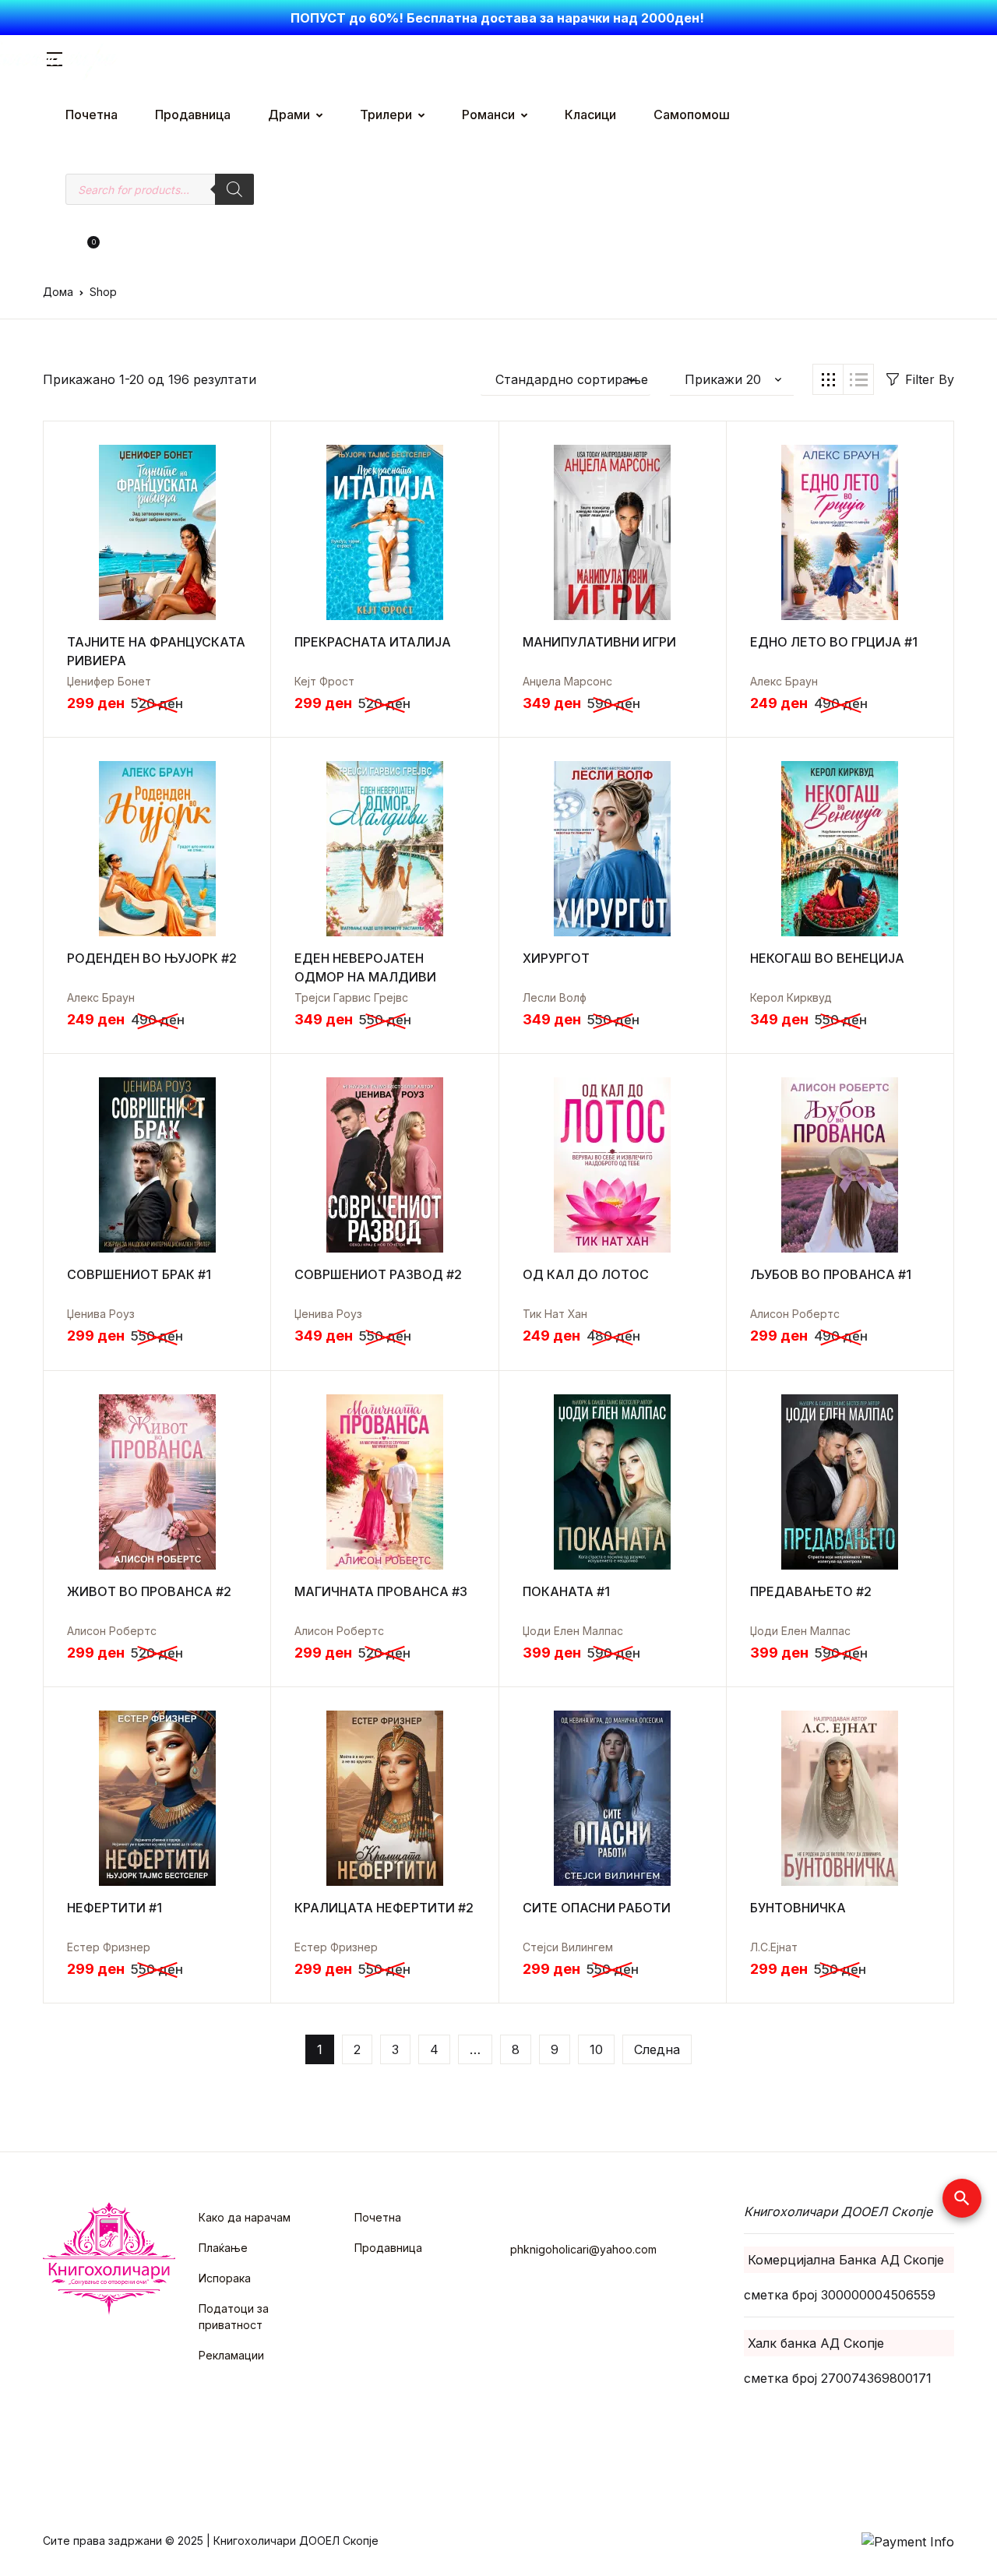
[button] (67, 248)
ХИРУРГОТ (556, 958)
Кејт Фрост (324, 681)
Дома (58, 292)
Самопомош (692, 115)
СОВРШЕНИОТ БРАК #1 (139, 1274)
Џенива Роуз (101, 1314)
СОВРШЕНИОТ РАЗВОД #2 (378, 1274)
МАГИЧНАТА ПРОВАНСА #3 (381, 1591)
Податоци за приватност (234, 2317)
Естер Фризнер (109, 1947)
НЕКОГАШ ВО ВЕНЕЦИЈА (827, 958)
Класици (590, 115)
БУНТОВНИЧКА (798, 1908)
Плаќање (223, 2248)
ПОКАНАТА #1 (566, 1591)
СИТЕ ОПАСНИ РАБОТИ (597, 1908)
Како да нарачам (245, 2217)
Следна (657, 2049)
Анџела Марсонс (567, 681)
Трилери (386, 115)
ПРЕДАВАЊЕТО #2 (811, 1591)
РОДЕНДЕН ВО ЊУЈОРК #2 (152, 958)
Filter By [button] (930, 379)
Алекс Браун (784, 681)
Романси (488, 115)
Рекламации (231, 2355)
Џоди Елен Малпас (573, 1631)
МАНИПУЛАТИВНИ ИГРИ (599, 642)
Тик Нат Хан (555, 1314)
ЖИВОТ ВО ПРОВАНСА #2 (149, 1591)
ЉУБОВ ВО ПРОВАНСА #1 (831, 1274)
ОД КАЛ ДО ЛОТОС (586, 1274)
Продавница (193, 115)
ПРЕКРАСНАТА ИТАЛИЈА (373, 642)
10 (596, 2049)
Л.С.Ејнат (774, 1947)
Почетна (92, 115)
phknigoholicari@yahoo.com (583, 2249)
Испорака (225, 2278)
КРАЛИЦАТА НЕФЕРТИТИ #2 (384, 1908)
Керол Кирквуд (791, 997)
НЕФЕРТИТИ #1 (114, 1908)
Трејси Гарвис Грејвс (351, 997)
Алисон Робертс (795, 1314)
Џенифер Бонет (109, 681)
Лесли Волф (555, 997)
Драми (289, 115)
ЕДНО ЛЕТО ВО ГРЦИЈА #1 (834, 642)
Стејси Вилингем (568, 1947)
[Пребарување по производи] (234, 189)
